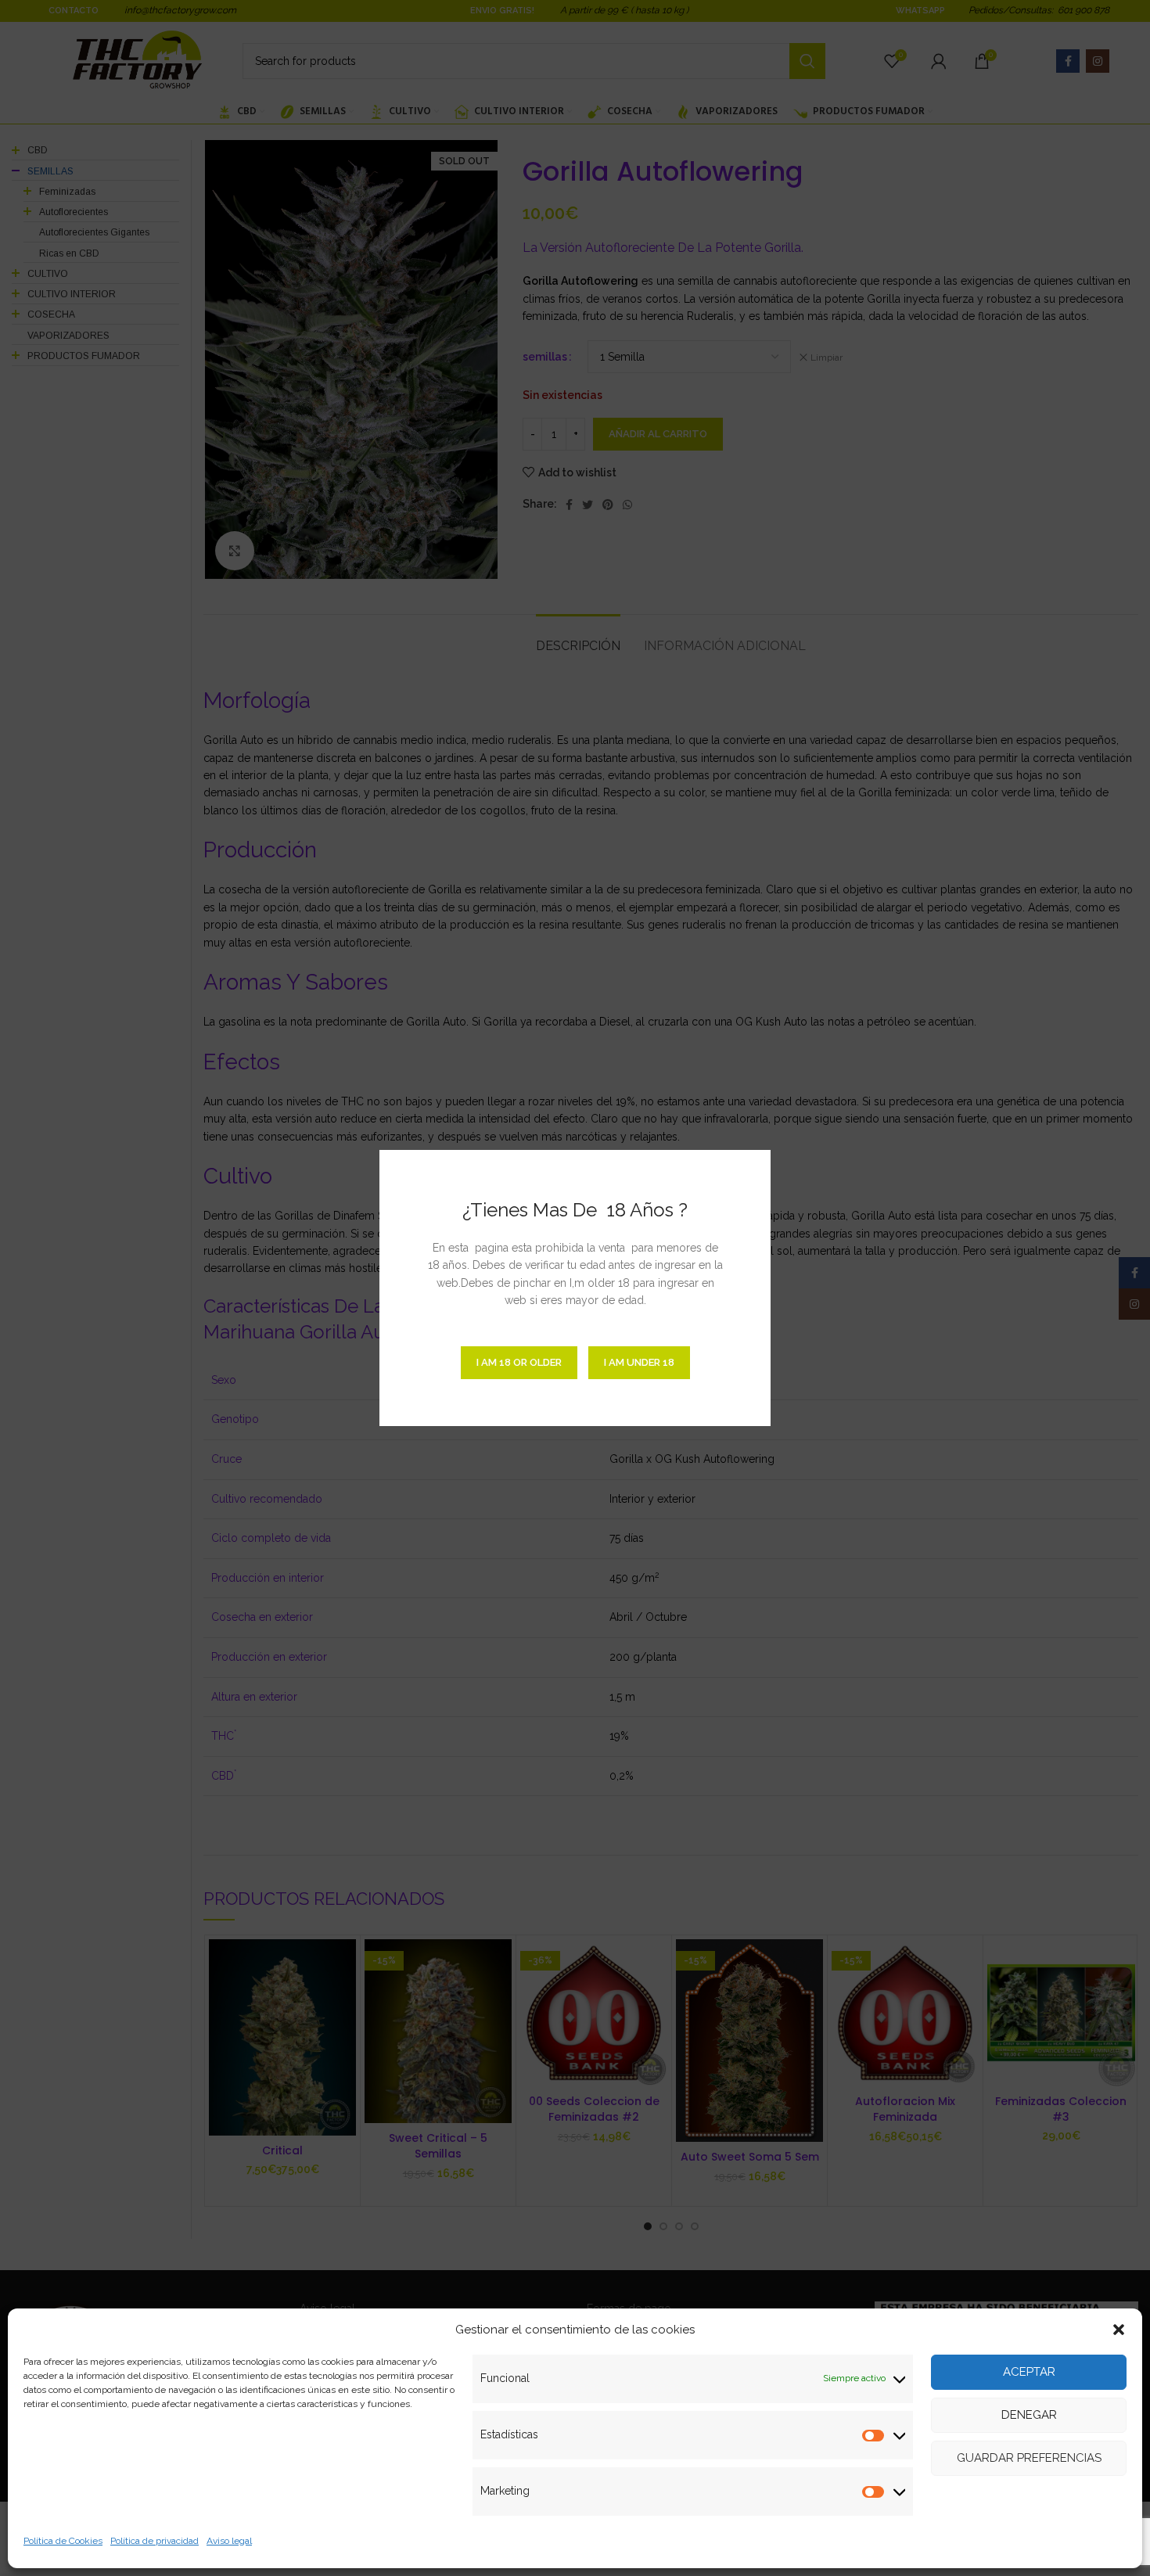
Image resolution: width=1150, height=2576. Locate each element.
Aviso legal (229, 2541)
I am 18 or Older (519, 1362)
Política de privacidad (155, 2541)
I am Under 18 (639, 1362)
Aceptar (1029, 2372)
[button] (1119, 2330)
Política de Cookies (63, 2541)
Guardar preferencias (1029, 2458)
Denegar (1029, 2415)
